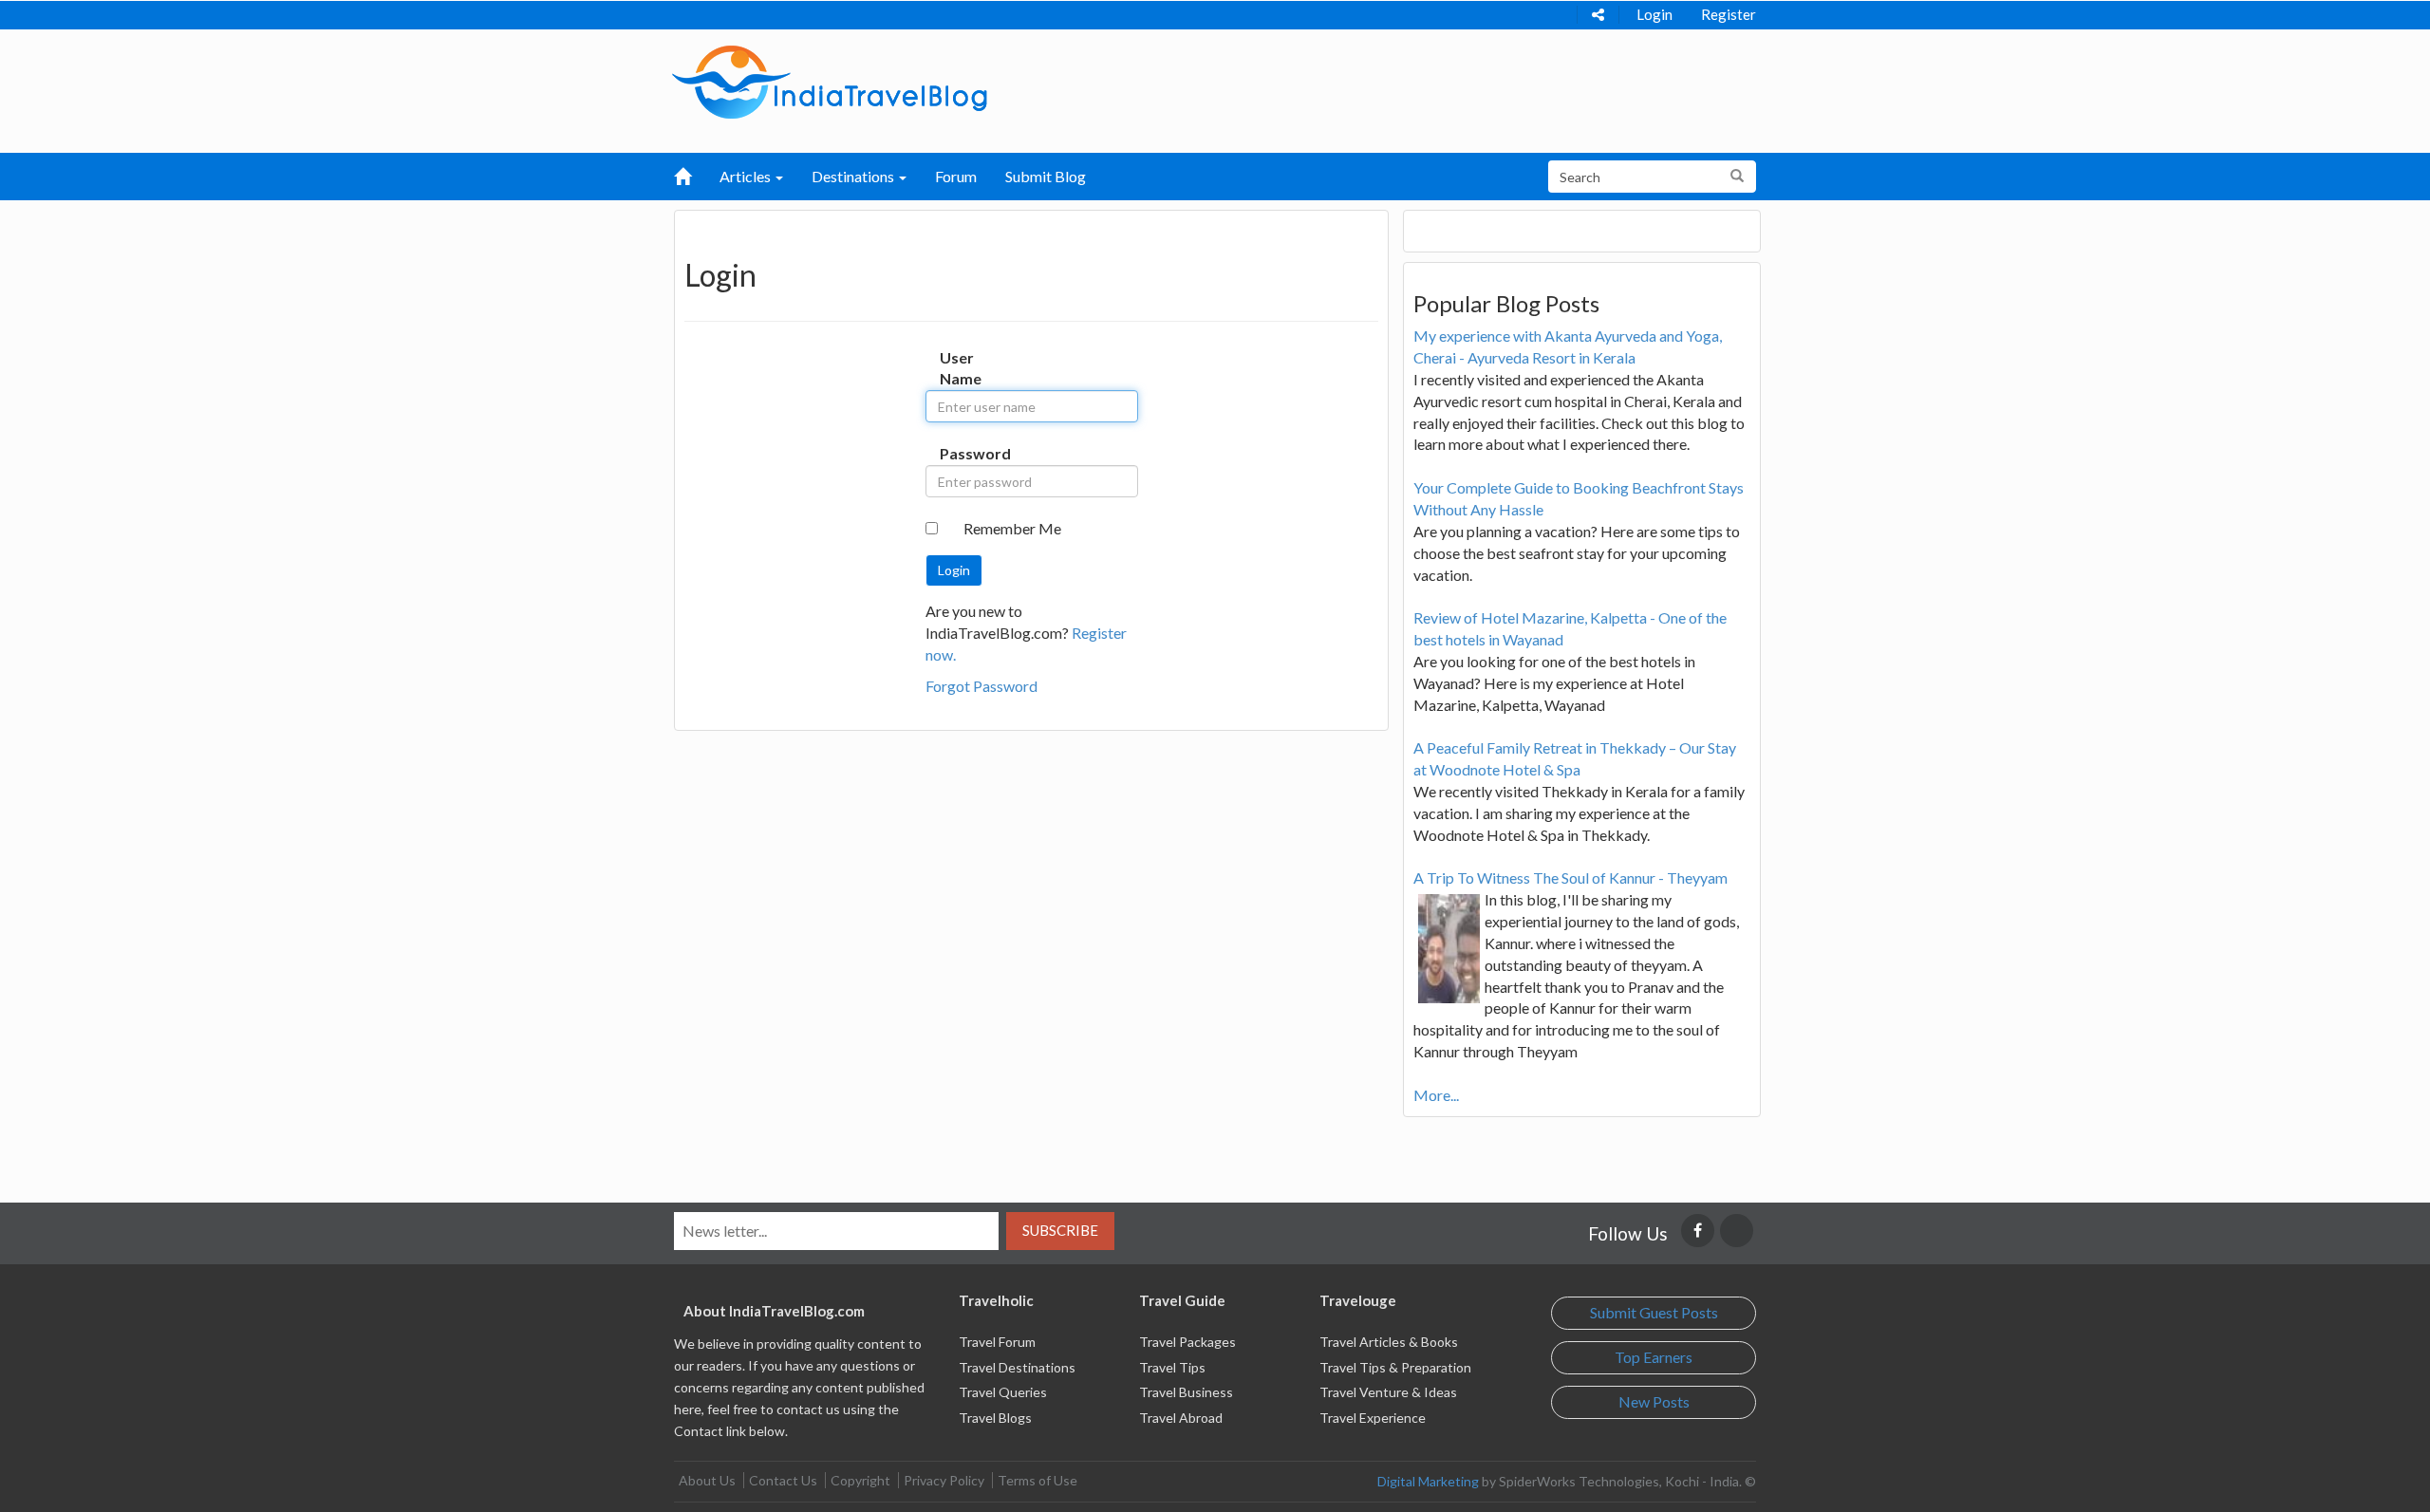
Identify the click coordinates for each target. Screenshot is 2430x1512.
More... (1436, 1095)
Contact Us (783, 1480)
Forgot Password (981, 686)
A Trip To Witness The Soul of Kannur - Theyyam (1570, 877)
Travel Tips (1172, 1367)
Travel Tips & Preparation (1395, 1367)
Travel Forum (997, 1342)
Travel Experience (1373, 1418)
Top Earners (1654, 1357)
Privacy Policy (944, 1480)
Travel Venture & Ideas (1388, 1392)
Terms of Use (1037, 1480)
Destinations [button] (854, 176)
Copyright (860, 1480)
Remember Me (1012, 528)
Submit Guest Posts (1654, 1312)
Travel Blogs (995, 1418)
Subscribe (1060, 1230)
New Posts (1654, 1401)
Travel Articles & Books (1389, 1342)
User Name (959, 368)
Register (1729, 14)
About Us (707, 1480)
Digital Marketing (1428, 1481)
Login (1654, 14)
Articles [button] (747, 176)
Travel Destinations (1017, 1367)
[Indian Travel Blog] (830, 80)
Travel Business (1186, 1392)
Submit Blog (1046, 176)
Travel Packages (1187, 1342)
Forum (956, 176)
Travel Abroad (1181, 1418)
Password (959, 453)
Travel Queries (1003, 1392)
